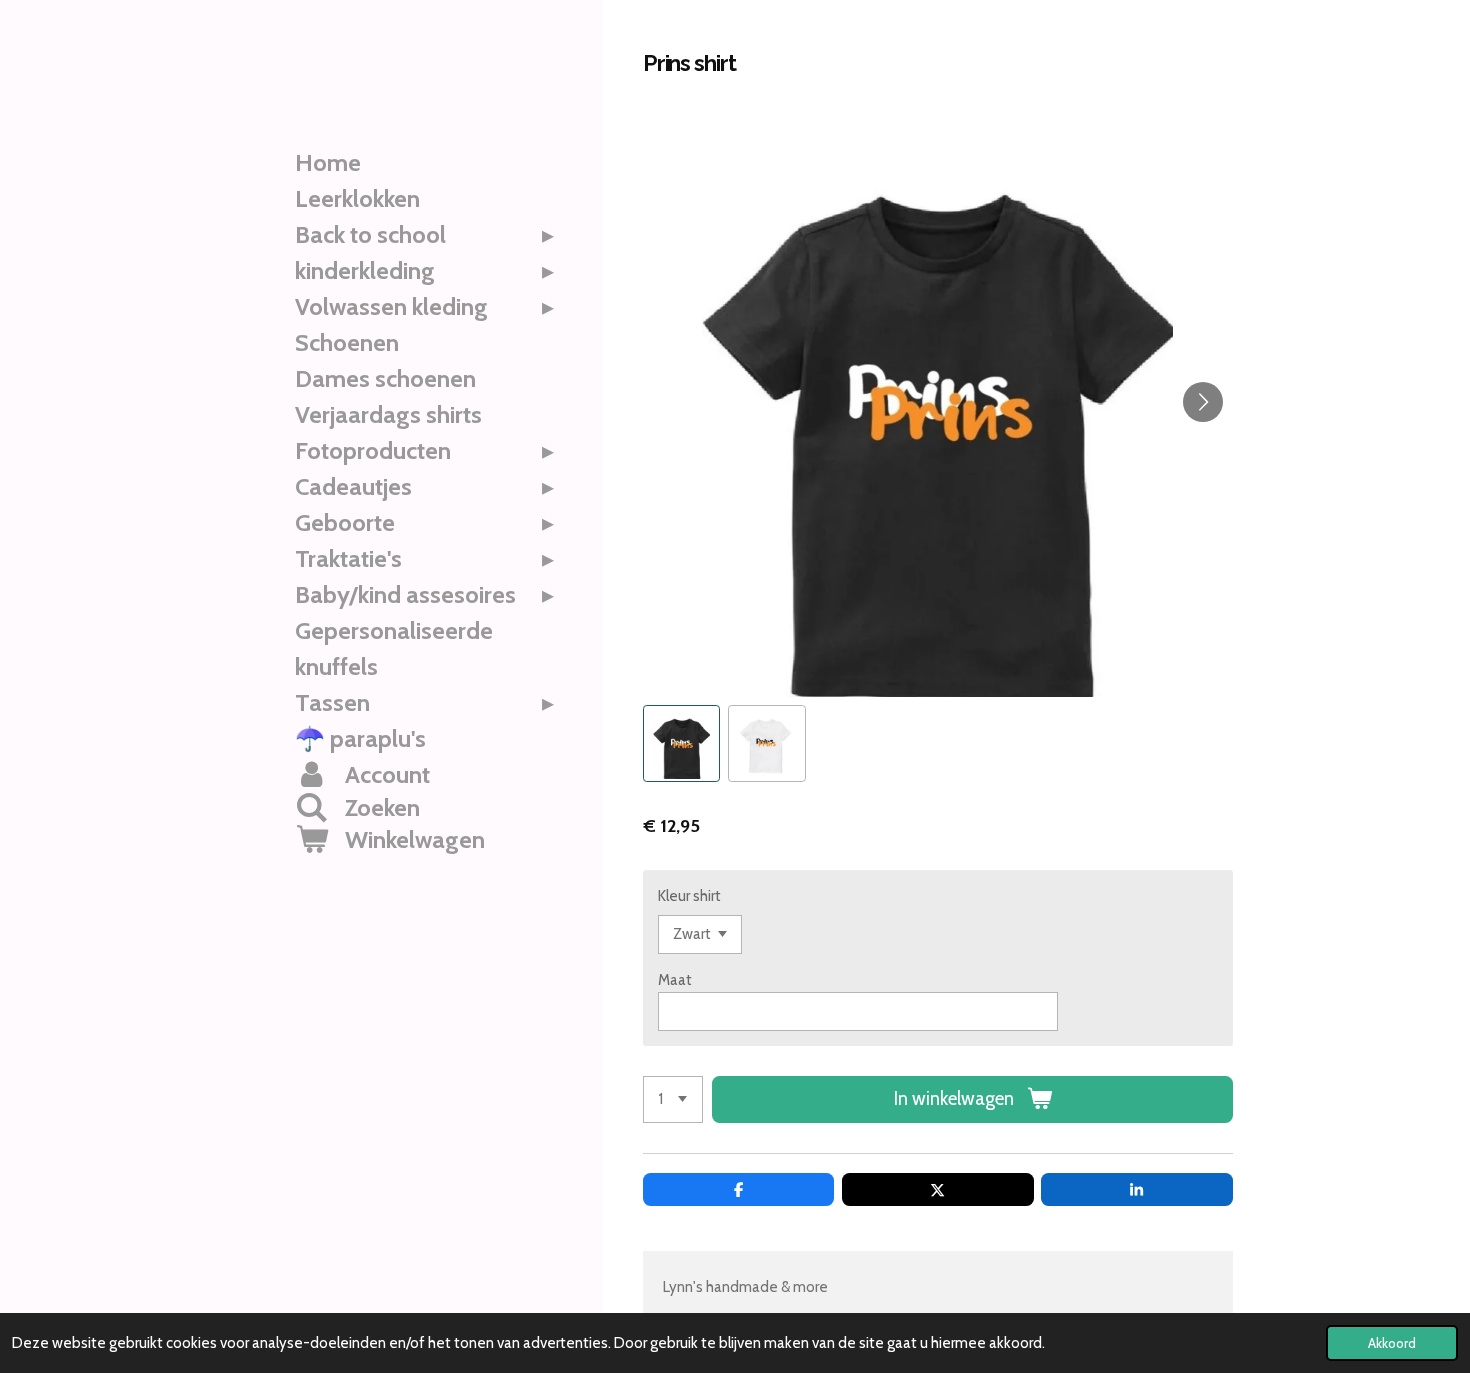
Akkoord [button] (1392, 1343)
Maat (675, 980)
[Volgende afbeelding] (1203, 402)
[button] (681, 743)
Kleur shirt (689, 896)
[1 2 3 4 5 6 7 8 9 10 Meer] (673, 1099)
